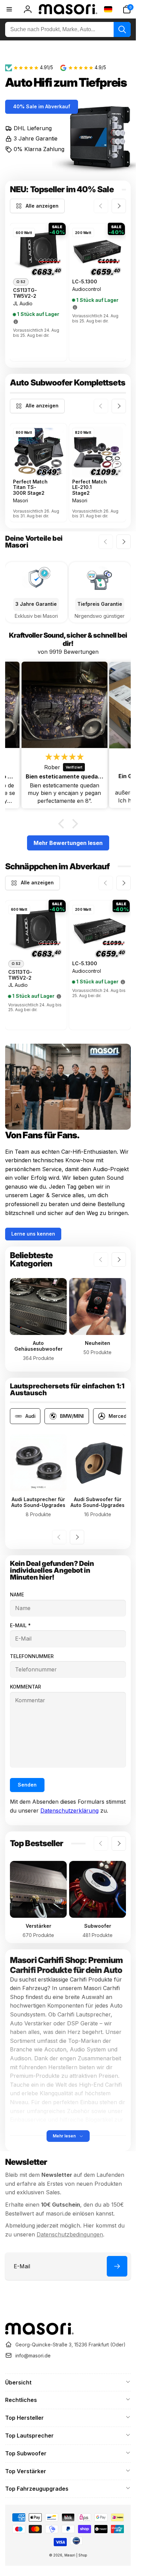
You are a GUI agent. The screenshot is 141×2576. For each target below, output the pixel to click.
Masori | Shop (76, 2555)
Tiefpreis (103, 82)
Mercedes (120, 1416)
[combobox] (68, 29)
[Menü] (9, 9)
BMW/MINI (72, 1416)
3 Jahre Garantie (36, 138)
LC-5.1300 (85, 282)
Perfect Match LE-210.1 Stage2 (89, 488)
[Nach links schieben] (101, 206)
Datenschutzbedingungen (70, 2234)
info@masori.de (33, 2356)
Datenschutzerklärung (69, 1811)
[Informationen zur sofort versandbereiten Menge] (16, 322)
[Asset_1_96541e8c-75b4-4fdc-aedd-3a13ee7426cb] (39, 2333)
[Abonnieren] (117, 2266)
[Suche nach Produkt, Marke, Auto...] (122, 29)
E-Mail (20, 1625)
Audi (30, 1416)
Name (17, 1594)
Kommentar (25, 1687)
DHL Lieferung (33, 128)
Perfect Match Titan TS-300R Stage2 (30, 488)
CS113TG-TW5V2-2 (25, 293)
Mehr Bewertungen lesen (68, 843)
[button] (127, 9)
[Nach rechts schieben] (119, 206)
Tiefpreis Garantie (100, 604)
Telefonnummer (32, 1656)
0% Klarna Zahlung (39, 149)
